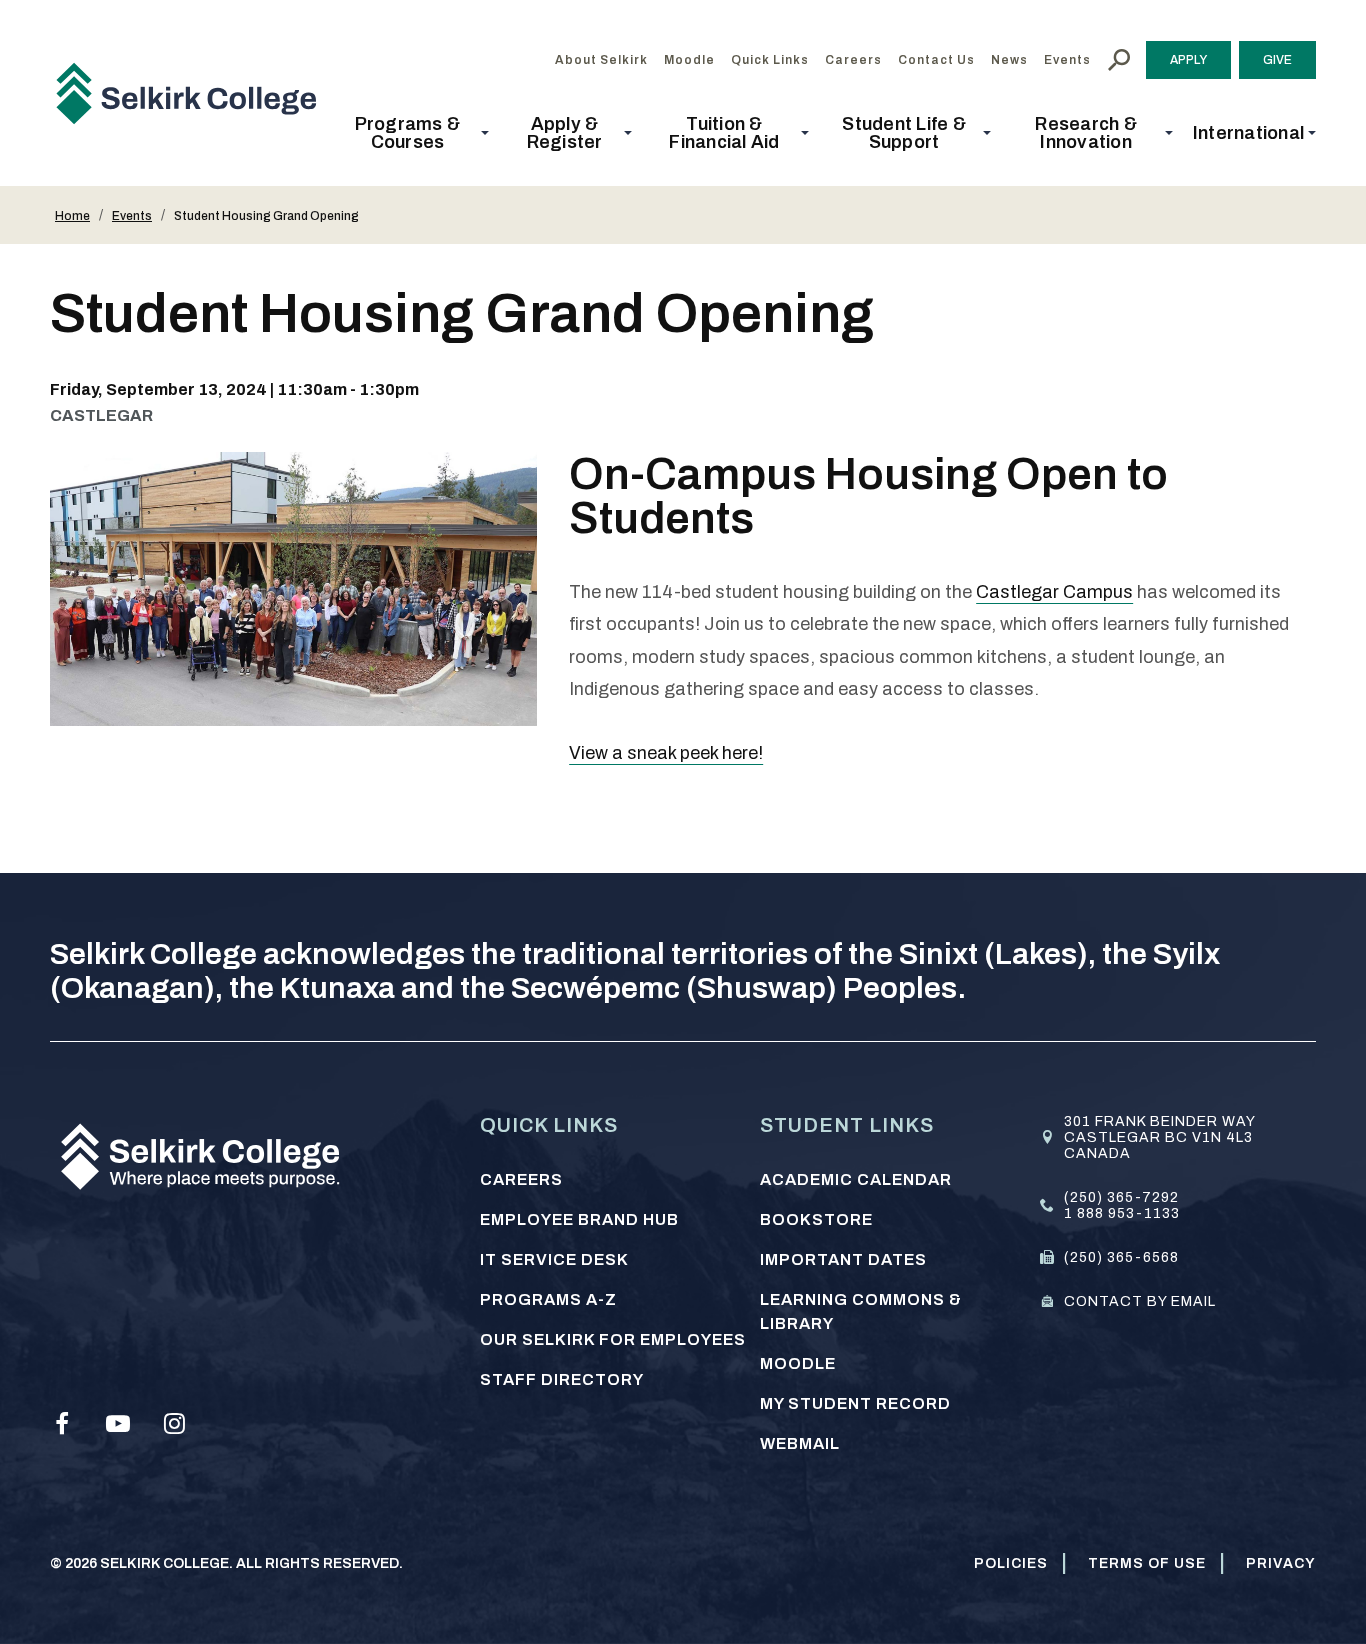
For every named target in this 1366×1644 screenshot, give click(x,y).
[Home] (194, 93)
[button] (413, 133)
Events (132, 216)
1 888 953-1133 (1122, 1213)
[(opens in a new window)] (62, 1424)
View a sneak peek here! (666, 753)
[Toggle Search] (1119, 60)
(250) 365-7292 (1121, 1197)
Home (72, 216)
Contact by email (1140, 1301)
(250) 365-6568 (1121, 1257)
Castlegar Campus (1054, 592)
